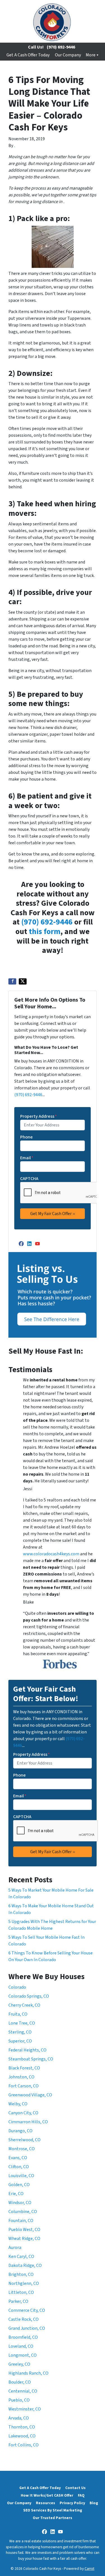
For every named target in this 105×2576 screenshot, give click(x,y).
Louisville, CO (21, 2176)
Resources (46, 2503)
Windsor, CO (20, 2203)
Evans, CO (18, 2158)
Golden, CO (19, 2185)
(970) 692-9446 (61, 47)
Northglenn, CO (24, 2283)
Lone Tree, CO (22, 2023)
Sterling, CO (20, 2032)
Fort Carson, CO (24, 2086)
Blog (94, 2503)
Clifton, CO (19, 2167)
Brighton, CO (21, 2274)
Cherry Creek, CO (24, 2005)
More (91, 55)
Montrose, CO (22, 2149)
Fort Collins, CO (24, 2445)
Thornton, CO (22, 2427)
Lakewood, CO (22, 2436)
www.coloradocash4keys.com (51, 1554)
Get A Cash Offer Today (28, 55)
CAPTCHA (29, 1179)
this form (45, 932)
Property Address (39, 1116)
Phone (26, 1137)
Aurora (15, 2248)
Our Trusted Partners (53, 2518)
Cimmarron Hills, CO (28, 2122)
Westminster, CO (25, 2409)
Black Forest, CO (24, 2068)
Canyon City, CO (23, 2113)
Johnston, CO (21, 2077)
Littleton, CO (21, 2292)
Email (27, 1158)
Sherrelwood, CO (25, 2140)
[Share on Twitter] (23, 981)
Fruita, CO (18, 2014)
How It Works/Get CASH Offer (47, 2495)
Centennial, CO (23, 2391)
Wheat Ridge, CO (24, 2239)
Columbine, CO (23, 2212)
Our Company (68, 55)
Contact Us (75, 2488)
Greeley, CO (19, 2364)
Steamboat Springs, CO (31, 2059)
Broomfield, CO (23, 2337)
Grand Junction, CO (27, 2328)
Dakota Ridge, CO (25, 2265)
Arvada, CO (19, 2418)
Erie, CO (16, 2194)
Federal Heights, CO (27, 2050)
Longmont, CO (23, 2355)
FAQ (81, 2495)
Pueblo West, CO (24, 2230)
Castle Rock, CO (24, 2319)
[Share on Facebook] (12, 981)
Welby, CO (18, 2104)
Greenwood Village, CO (30, 2095)
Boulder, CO (20, 2382)
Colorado (17, 1987)
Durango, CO (20, 2131)
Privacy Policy (72, 2503)
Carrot (89, 2569)
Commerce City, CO (27, 2310)
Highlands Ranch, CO (28, 2373)
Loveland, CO (21, 2346)
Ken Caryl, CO (21, 2257)
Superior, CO (20, 2041)
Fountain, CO (21, 2221)
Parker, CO (18, 2301)
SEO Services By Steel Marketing (53, 2510)
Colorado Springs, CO (29, 1996)
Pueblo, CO (19, 2400)
